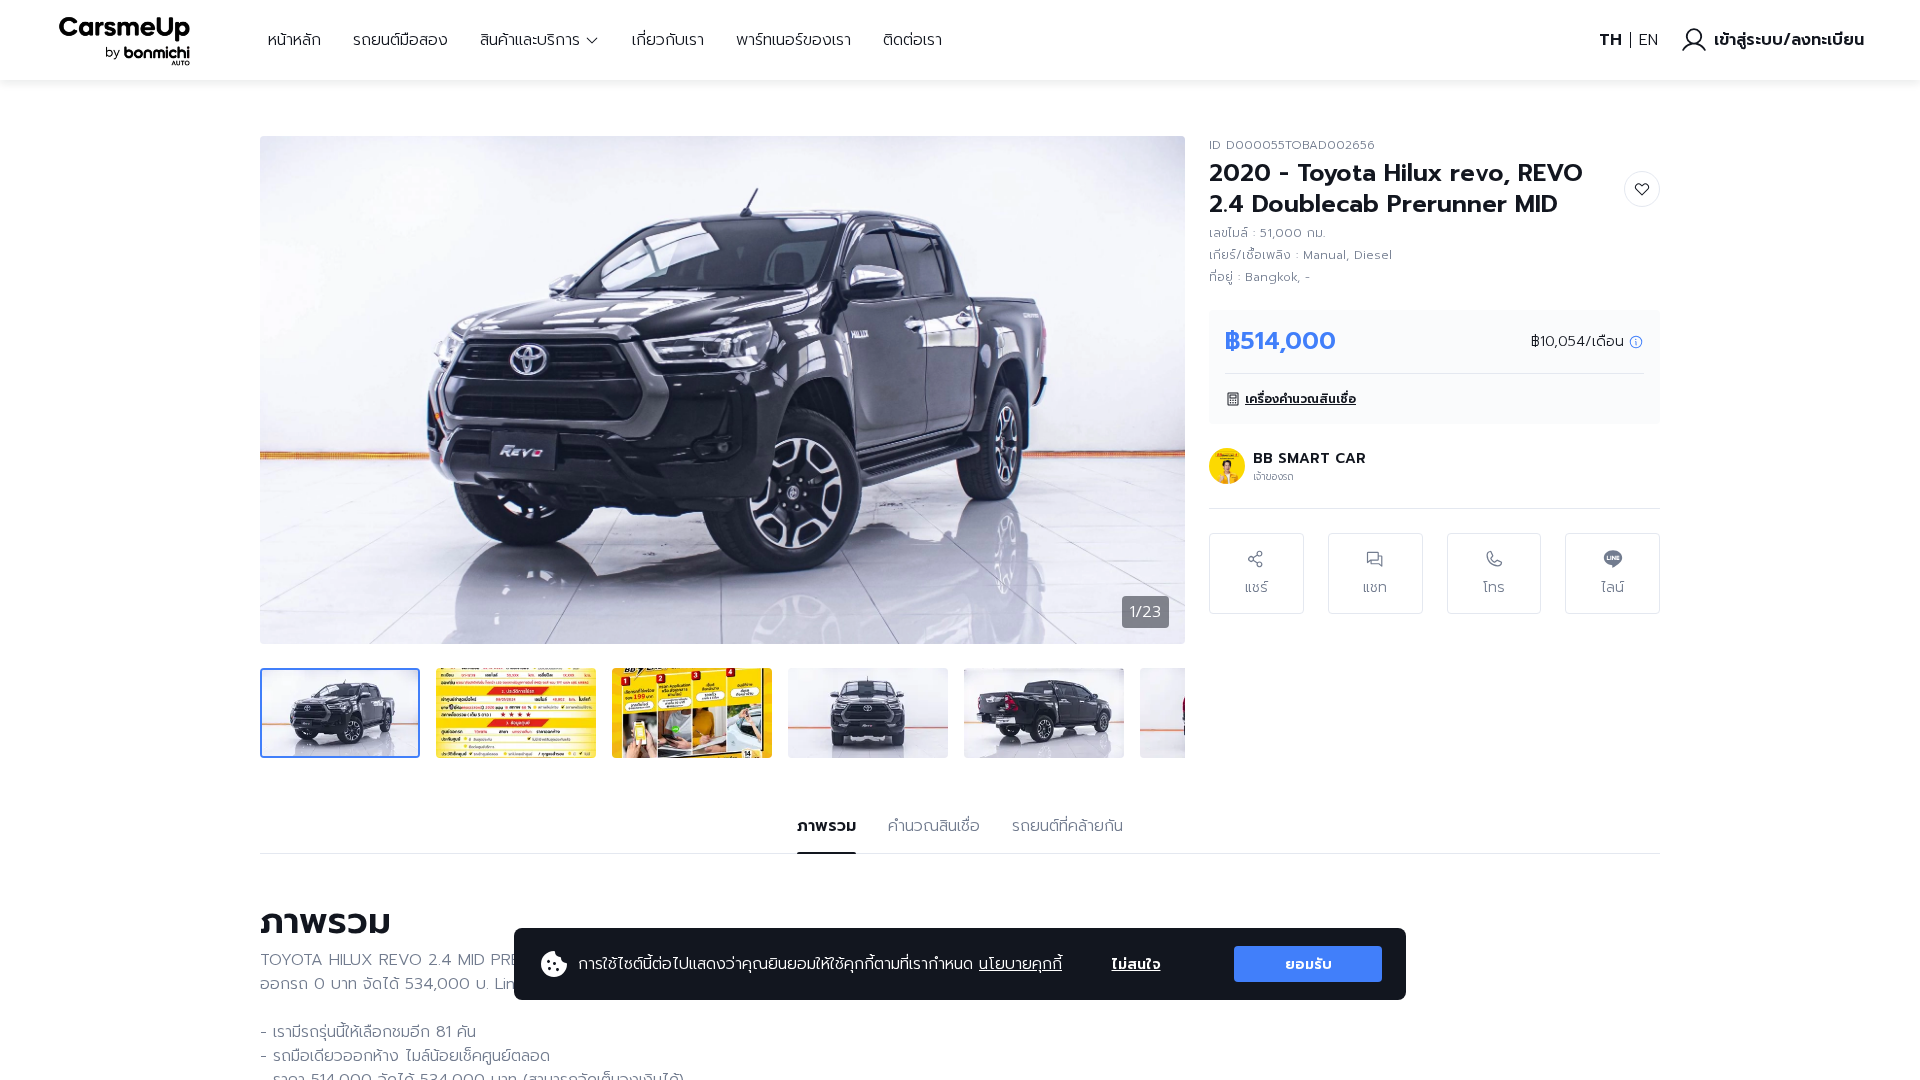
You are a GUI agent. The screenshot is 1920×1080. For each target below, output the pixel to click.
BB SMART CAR (1309, 458)
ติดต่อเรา (912, 40)
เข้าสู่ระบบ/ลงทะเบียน (1789, 40)
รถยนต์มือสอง (400, 40)
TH (1610, 40)
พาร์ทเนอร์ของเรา (793, 40)
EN (1648, 40)
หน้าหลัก (294, 40)
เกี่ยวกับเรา (668, 40)
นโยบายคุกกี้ (1020, 964)
